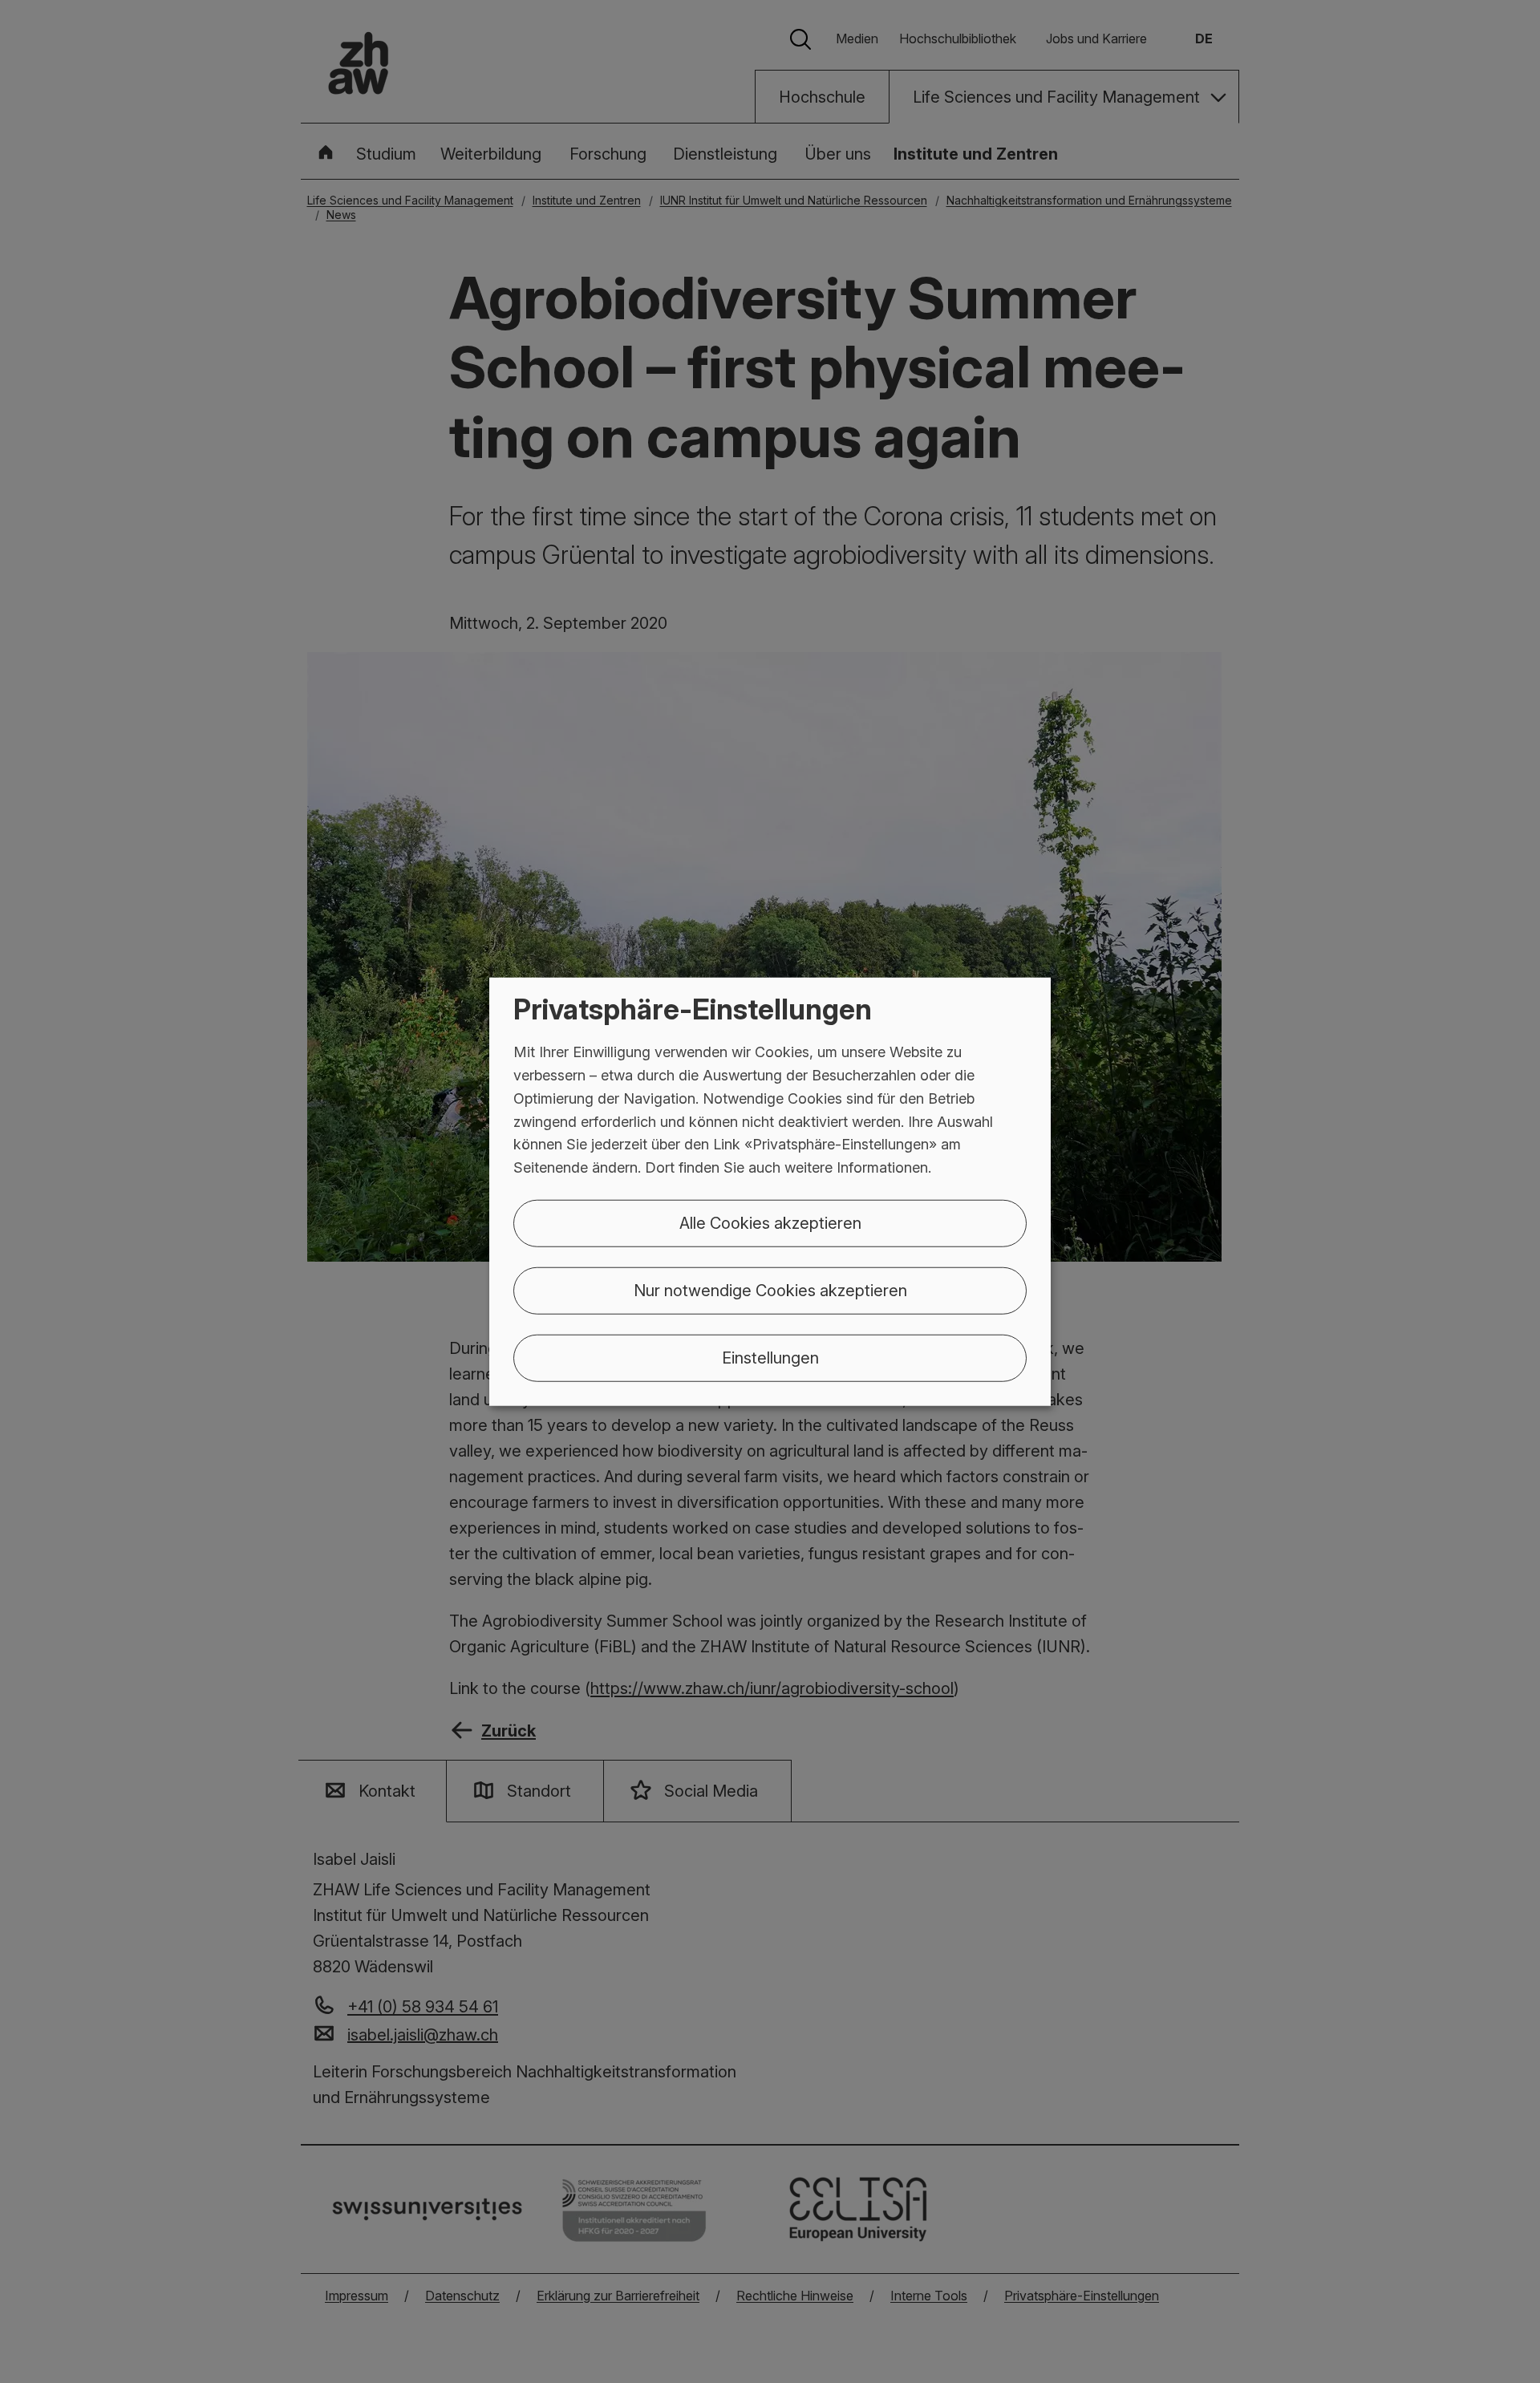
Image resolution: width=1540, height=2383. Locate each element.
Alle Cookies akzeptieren (770, 1223)
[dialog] (770, 1191)
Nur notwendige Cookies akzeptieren (770, 1291)
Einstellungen (770, 1358)
